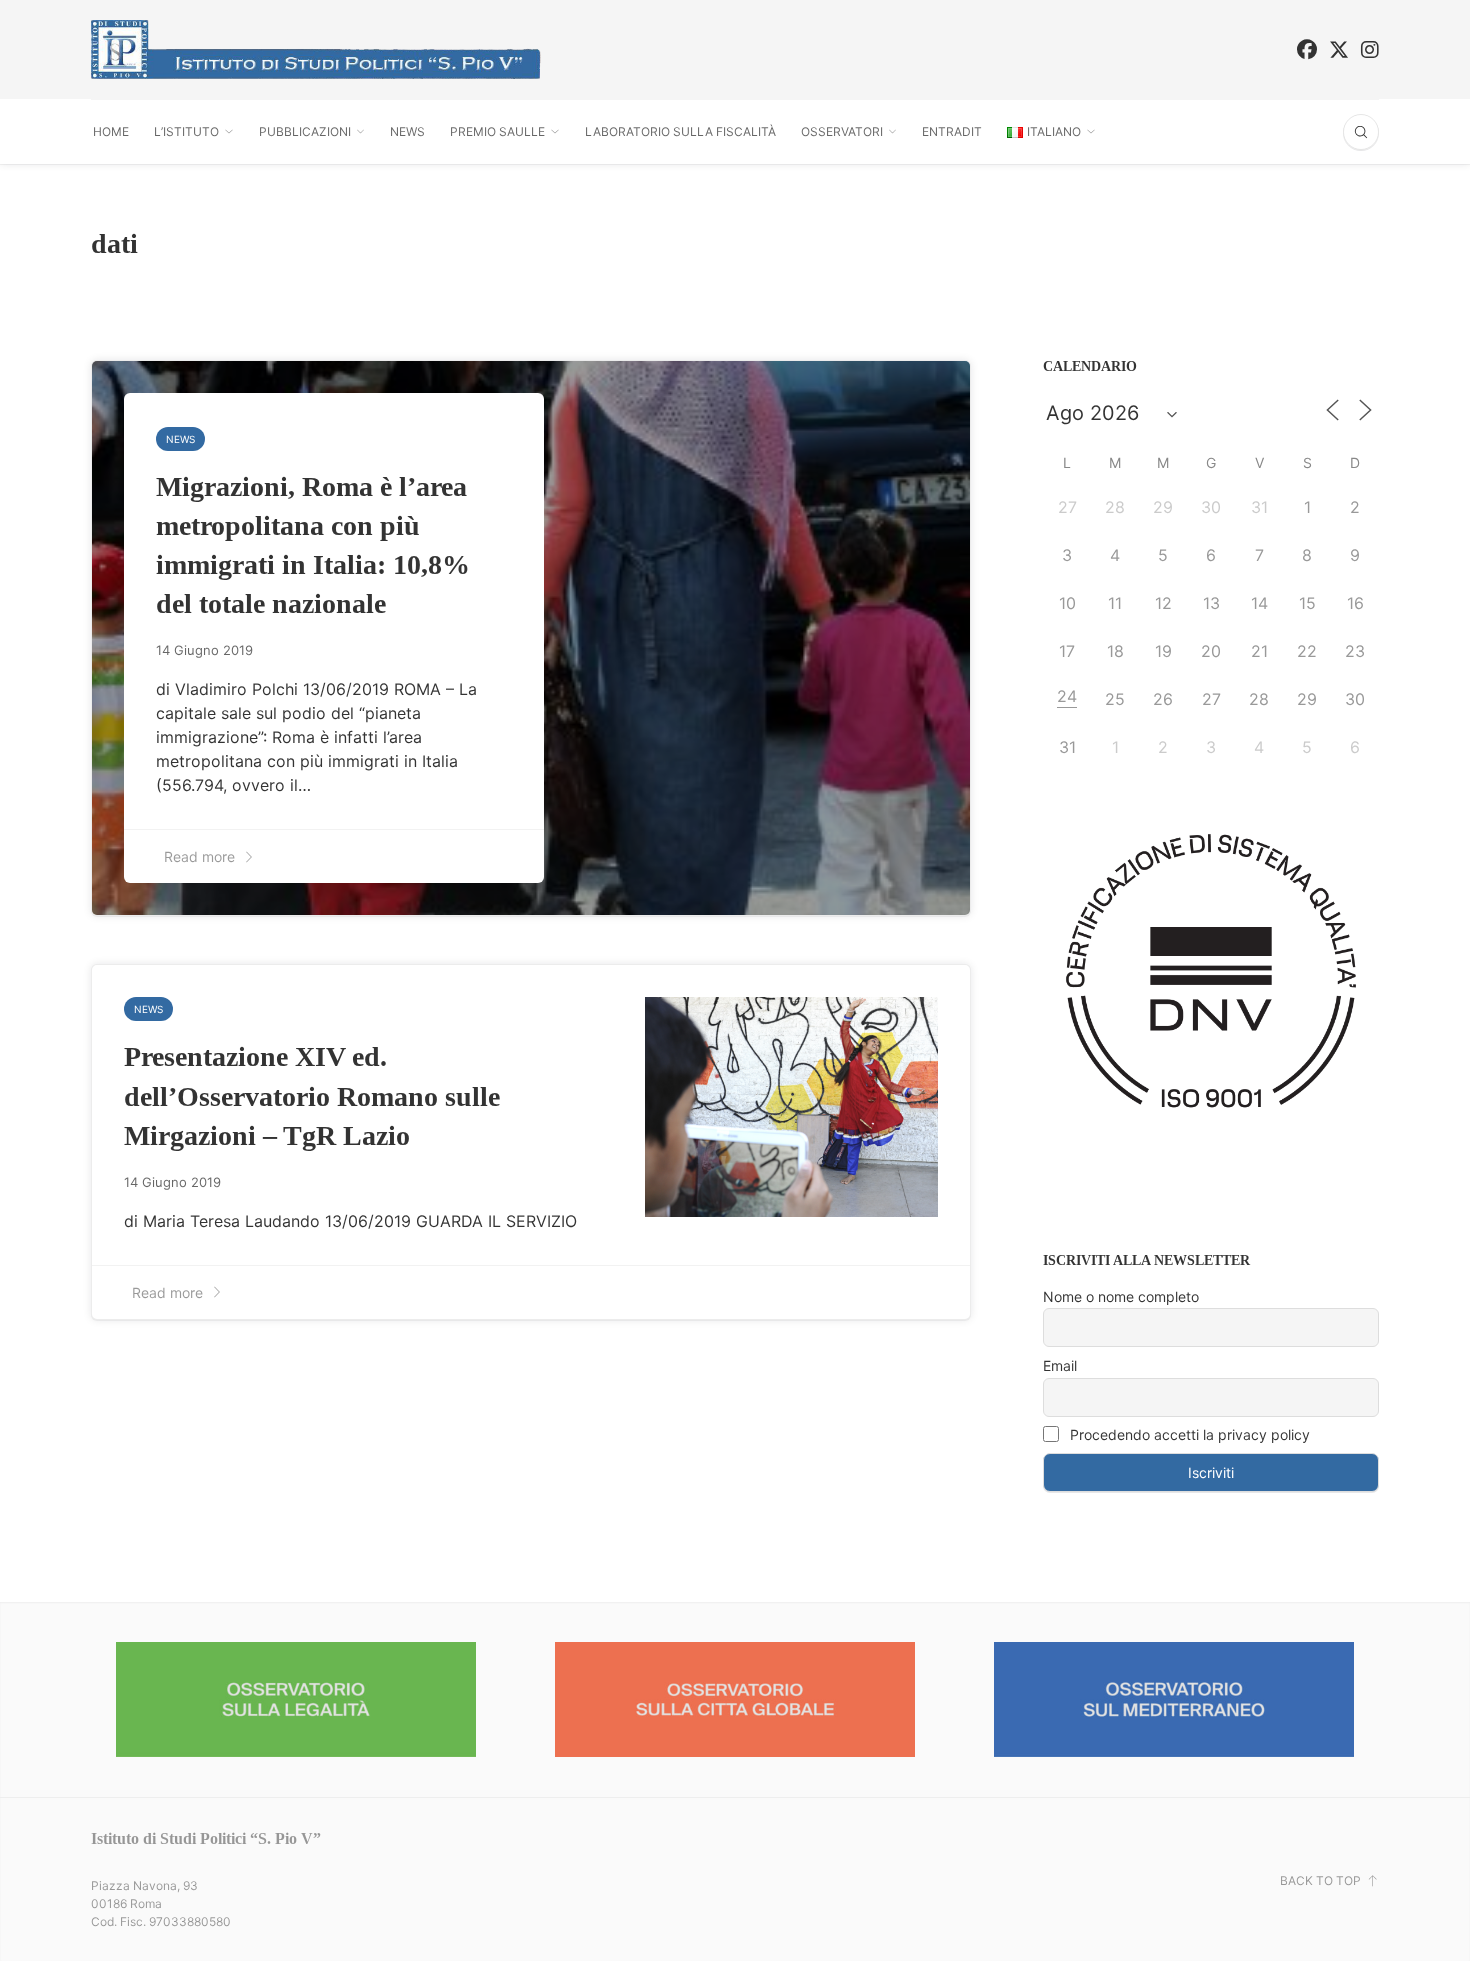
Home (111, 131)
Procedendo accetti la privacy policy (1188, 1434)
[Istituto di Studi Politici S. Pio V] (316, 49)
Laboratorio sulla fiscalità (680, 131)
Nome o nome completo (1121, 1296)
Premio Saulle (497, 131)
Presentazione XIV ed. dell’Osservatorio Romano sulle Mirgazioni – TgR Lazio (312, 1095)
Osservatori (842, 131)
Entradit (952, 131)
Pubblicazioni (305, 131)
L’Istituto (186, 131)
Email (1060, 1365)
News (407, 131)
